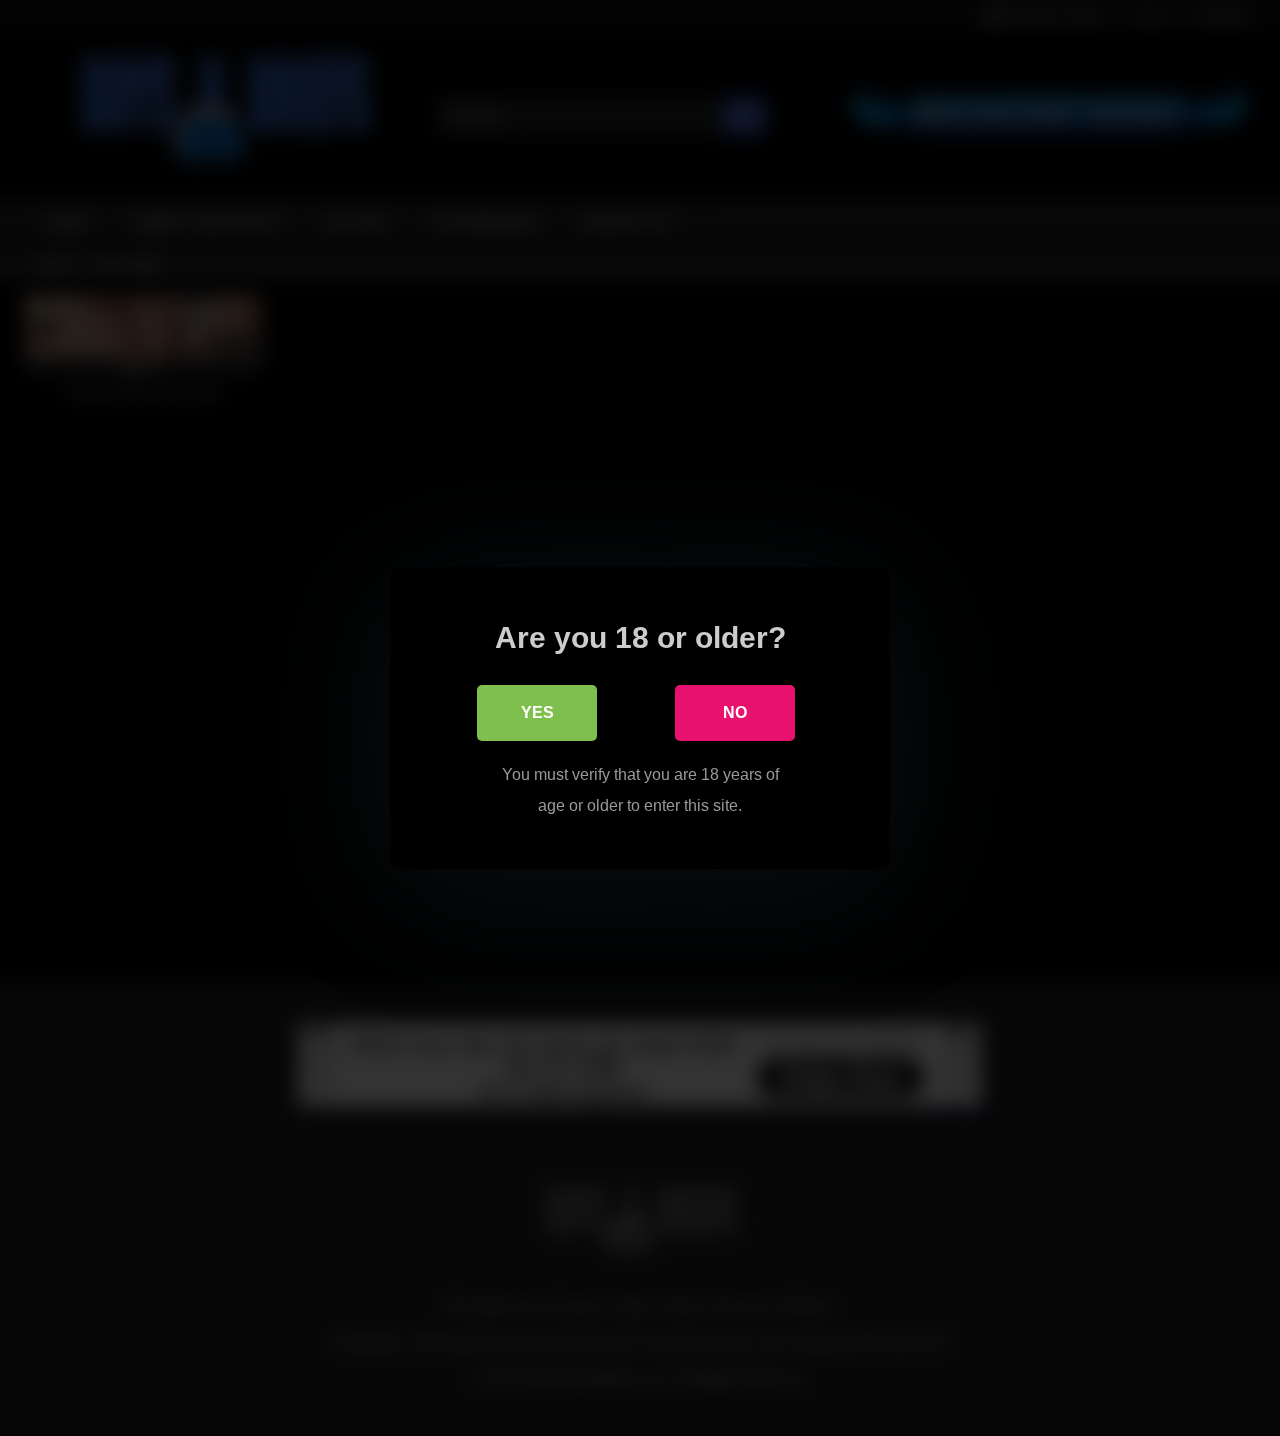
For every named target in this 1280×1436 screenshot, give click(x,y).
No (735, 712)
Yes (537, 712)
